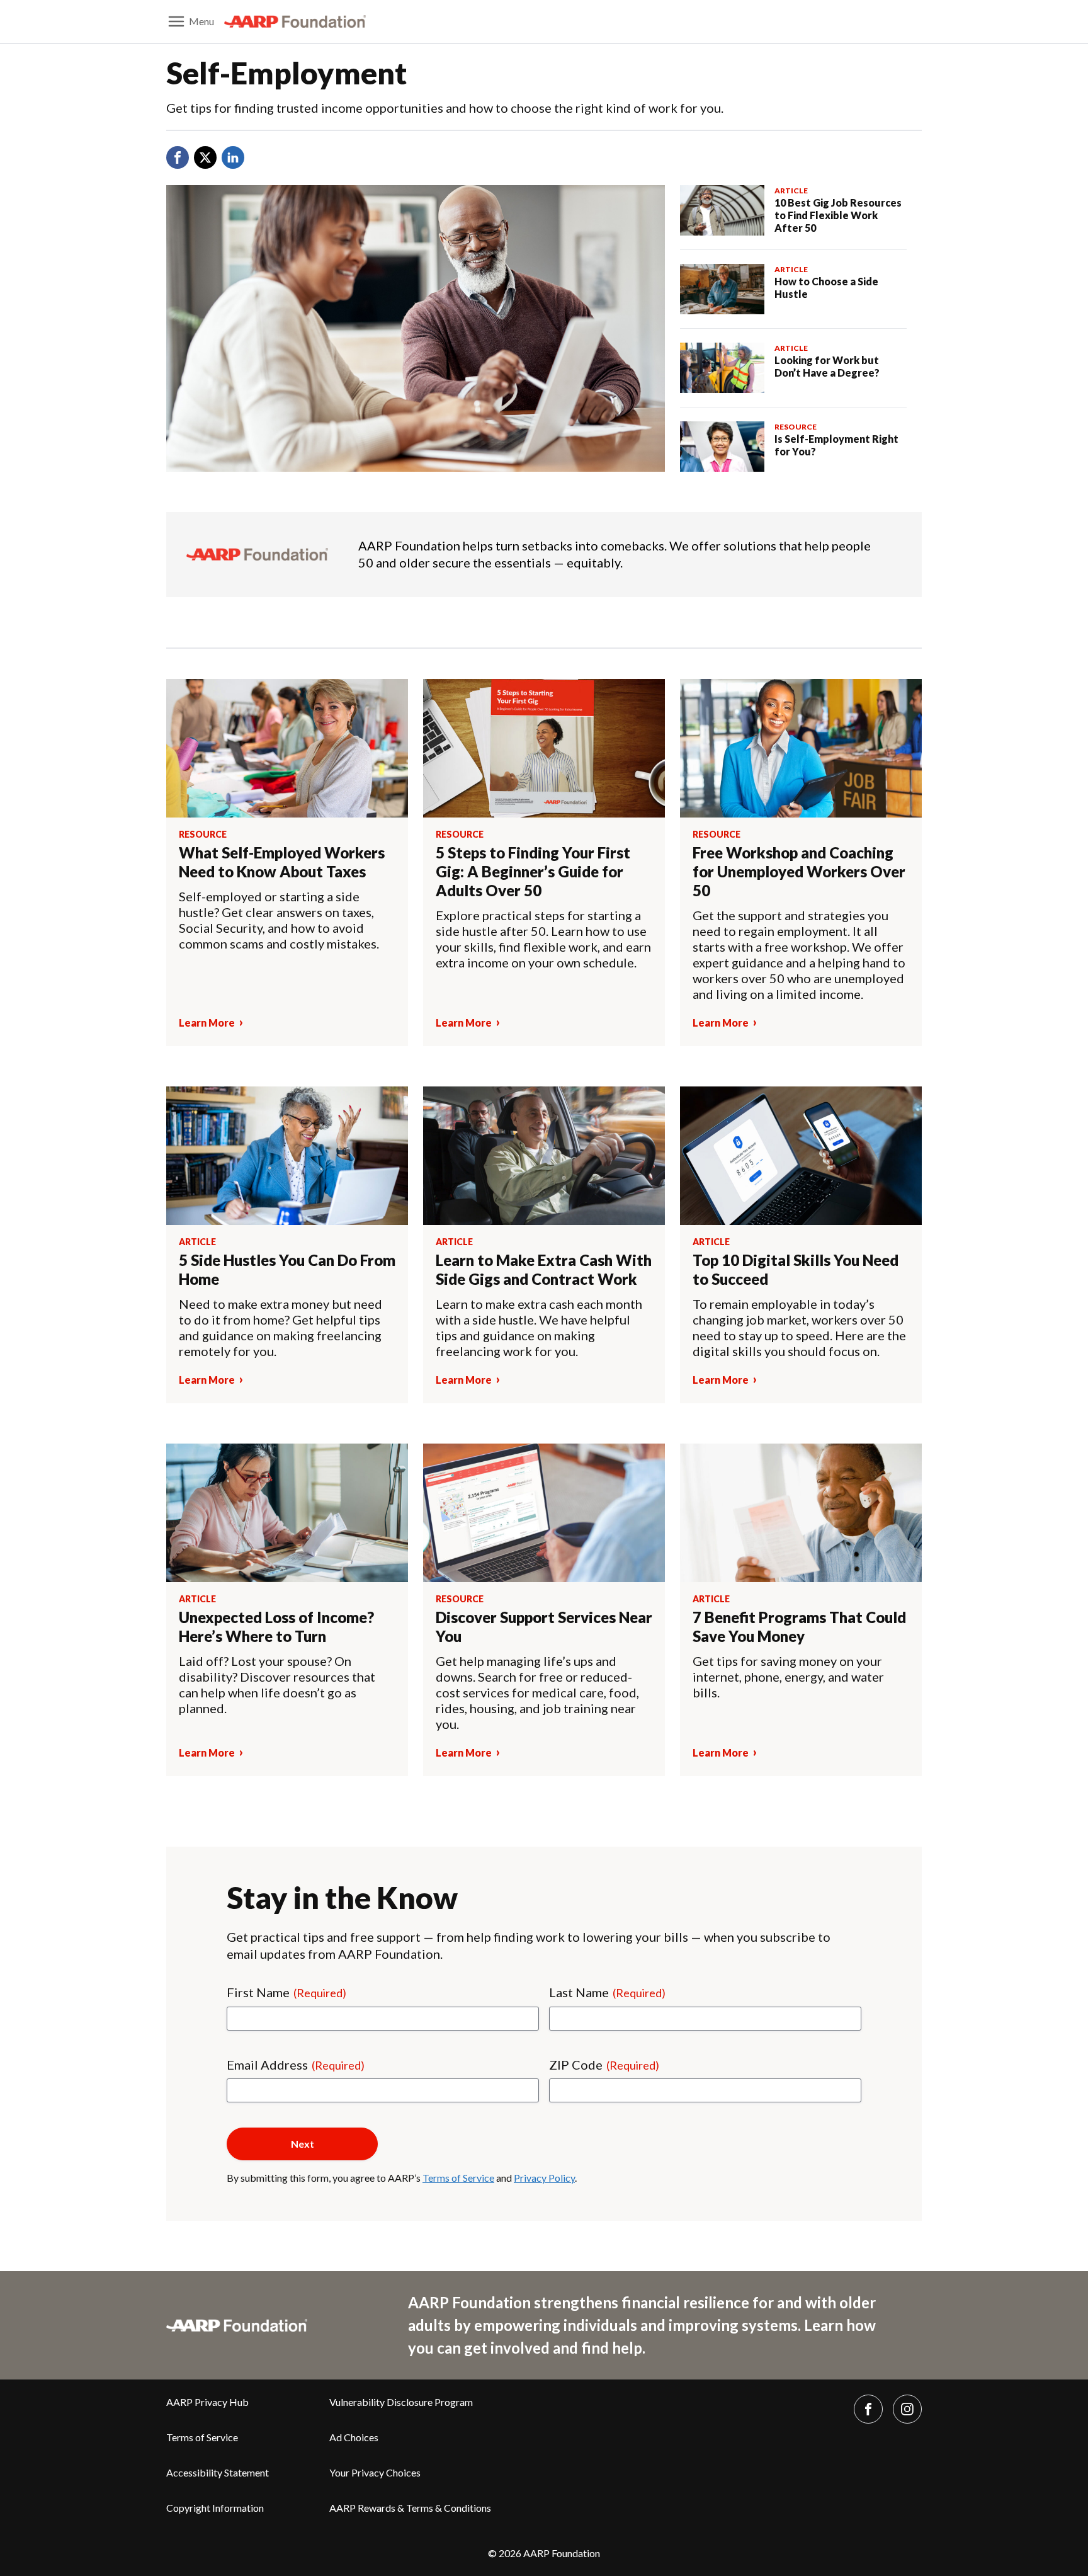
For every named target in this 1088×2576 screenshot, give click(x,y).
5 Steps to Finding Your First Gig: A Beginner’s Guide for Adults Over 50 (533, 871)
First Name (286, 1992)
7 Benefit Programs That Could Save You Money (799, 1627)
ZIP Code (604, 2065)
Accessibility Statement (218, 2472)
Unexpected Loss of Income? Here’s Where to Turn (276, 1627)
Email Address (296, 2065)
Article (791, 191)
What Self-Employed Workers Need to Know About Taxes (282, 862)
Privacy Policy (544, 2178)
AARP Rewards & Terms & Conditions (410, 2508)
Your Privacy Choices (375, 2472)
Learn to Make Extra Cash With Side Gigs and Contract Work (544, 1269)
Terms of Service (458, 2178)
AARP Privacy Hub (207, 2402)
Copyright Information (215, 2508)
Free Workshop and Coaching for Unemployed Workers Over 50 (799, 871)
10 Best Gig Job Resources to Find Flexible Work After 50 (838, 215)
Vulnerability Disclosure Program (401, 2402)
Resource (796, 427)
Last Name (607, 1992)
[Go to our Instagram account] (907, 2409)
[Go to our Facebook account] (868, 2409)
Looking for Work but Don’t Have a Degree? (828, 366)
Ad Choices (354, 2437)
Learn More (207, 1023)
